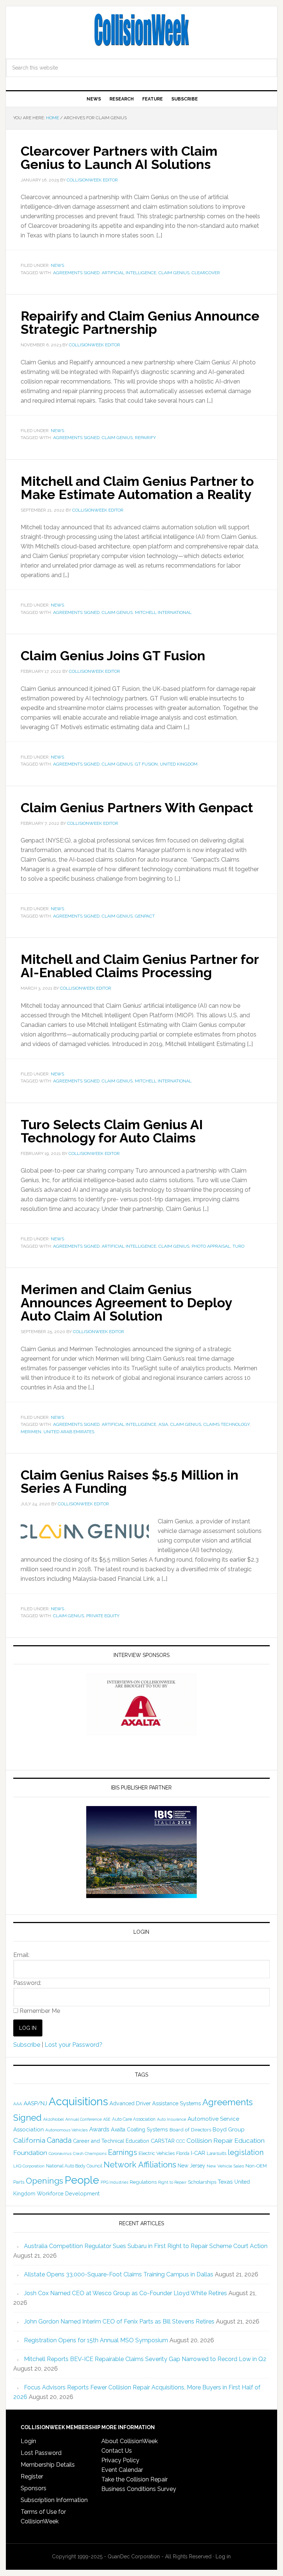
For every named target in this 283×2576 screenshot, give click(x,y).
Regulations (143, 2182)
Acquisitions (78, 2101)
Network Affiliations (140, 2165)
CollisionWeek (141, 30)
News (57, 265)
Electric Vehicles (157, 2153)
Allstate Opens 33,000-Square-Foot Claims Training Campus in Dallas (119, 2274)
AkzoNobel (53, 2119)
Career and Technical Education (111, 2141)
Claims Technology (226, 1424)
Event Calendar (122, 2470)
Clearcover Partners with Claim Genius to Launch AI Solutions (119, 158)
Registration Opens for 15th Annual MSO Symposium (96, 2340)
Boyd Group (229, 2130)
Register (32, 2476)
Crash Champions (90, 2154)
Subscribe (27, 2045)
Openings (44, 2181)
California (29, 2140)
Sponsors (34, 2488)
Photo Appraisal (211, 1246)
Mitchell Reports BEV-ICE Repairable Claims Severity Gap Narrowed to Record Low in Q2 (145, 2359)
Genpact (145, 916)
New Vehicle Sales (225, 2166)
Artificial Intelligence (129, 273)
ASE (107, 2119)
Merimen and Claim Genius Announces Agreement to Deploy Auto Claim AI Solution (126, 1303)
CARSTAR (163, 2141)
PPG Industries (114, 2182)
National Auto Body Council (74, 2166)
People (82, 2180)
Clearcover (206, 273)
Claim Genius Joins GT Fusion (113, 656)
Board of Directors (190, 2130)
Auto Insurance (172, 2119)
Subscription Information (54, 2500)
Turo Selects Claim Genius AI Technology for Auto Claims (112, 1131)
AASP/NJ (35, 2103)
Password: (27, 1983)
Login (28, 2441)
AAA (18, 2104)
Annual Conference (83, 2119)
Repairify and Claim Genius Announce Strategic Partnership (140, 322)
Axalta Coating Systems (139, 2130)
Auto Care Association (134, 2119)
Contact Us (117, 2451)
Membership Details (48, 2465)
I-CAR (198, 2153)
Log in (223, 2556)
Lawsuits (216, 2153)
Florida (183, 2153)
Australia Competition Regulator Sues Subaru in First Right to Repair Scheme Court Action (146, 2246)
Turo (238, 1246)
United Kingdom (179, 764)
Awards (99, 2129)
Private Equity (103, 1616)
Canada (59, 2140)
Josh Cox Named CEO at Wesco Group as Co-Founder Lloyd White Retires (125, 2293)
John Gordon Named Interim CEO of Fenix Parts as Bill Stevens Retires (119, 2321)
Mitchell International (163, 612)
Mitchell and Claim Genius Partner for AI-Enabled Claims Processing (140, 966)
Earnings (123, 2152)
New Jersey (191, 2166)
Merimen (31, 1432)
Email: (21, 1955)
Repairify (145, 438)
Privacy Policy (120, 2460)
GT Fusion (146, 764)
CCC (181, 2141)
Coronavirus (60, 2153)
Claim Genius (174, 273)
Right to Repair (172, 2182)
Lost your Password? (74, 2045)
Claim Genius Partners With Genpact (137, 808)
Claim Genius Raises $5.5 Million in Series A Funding (130, 1481)
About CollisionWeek (130, 2441)
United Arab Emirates (69, 1432)
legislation (246, 2152)
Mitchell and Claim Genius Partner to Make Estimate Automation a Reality (137, 488)
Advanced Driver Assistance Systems (155, 2103)
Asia (163, 1424)
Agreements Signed (76, 273)
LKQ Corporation (29, 2166)
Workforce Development (68, 2193)
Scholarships (202, 2182)
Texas (225, 2182)
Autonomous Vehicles (67, 2130)
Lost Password (41, 2453)
